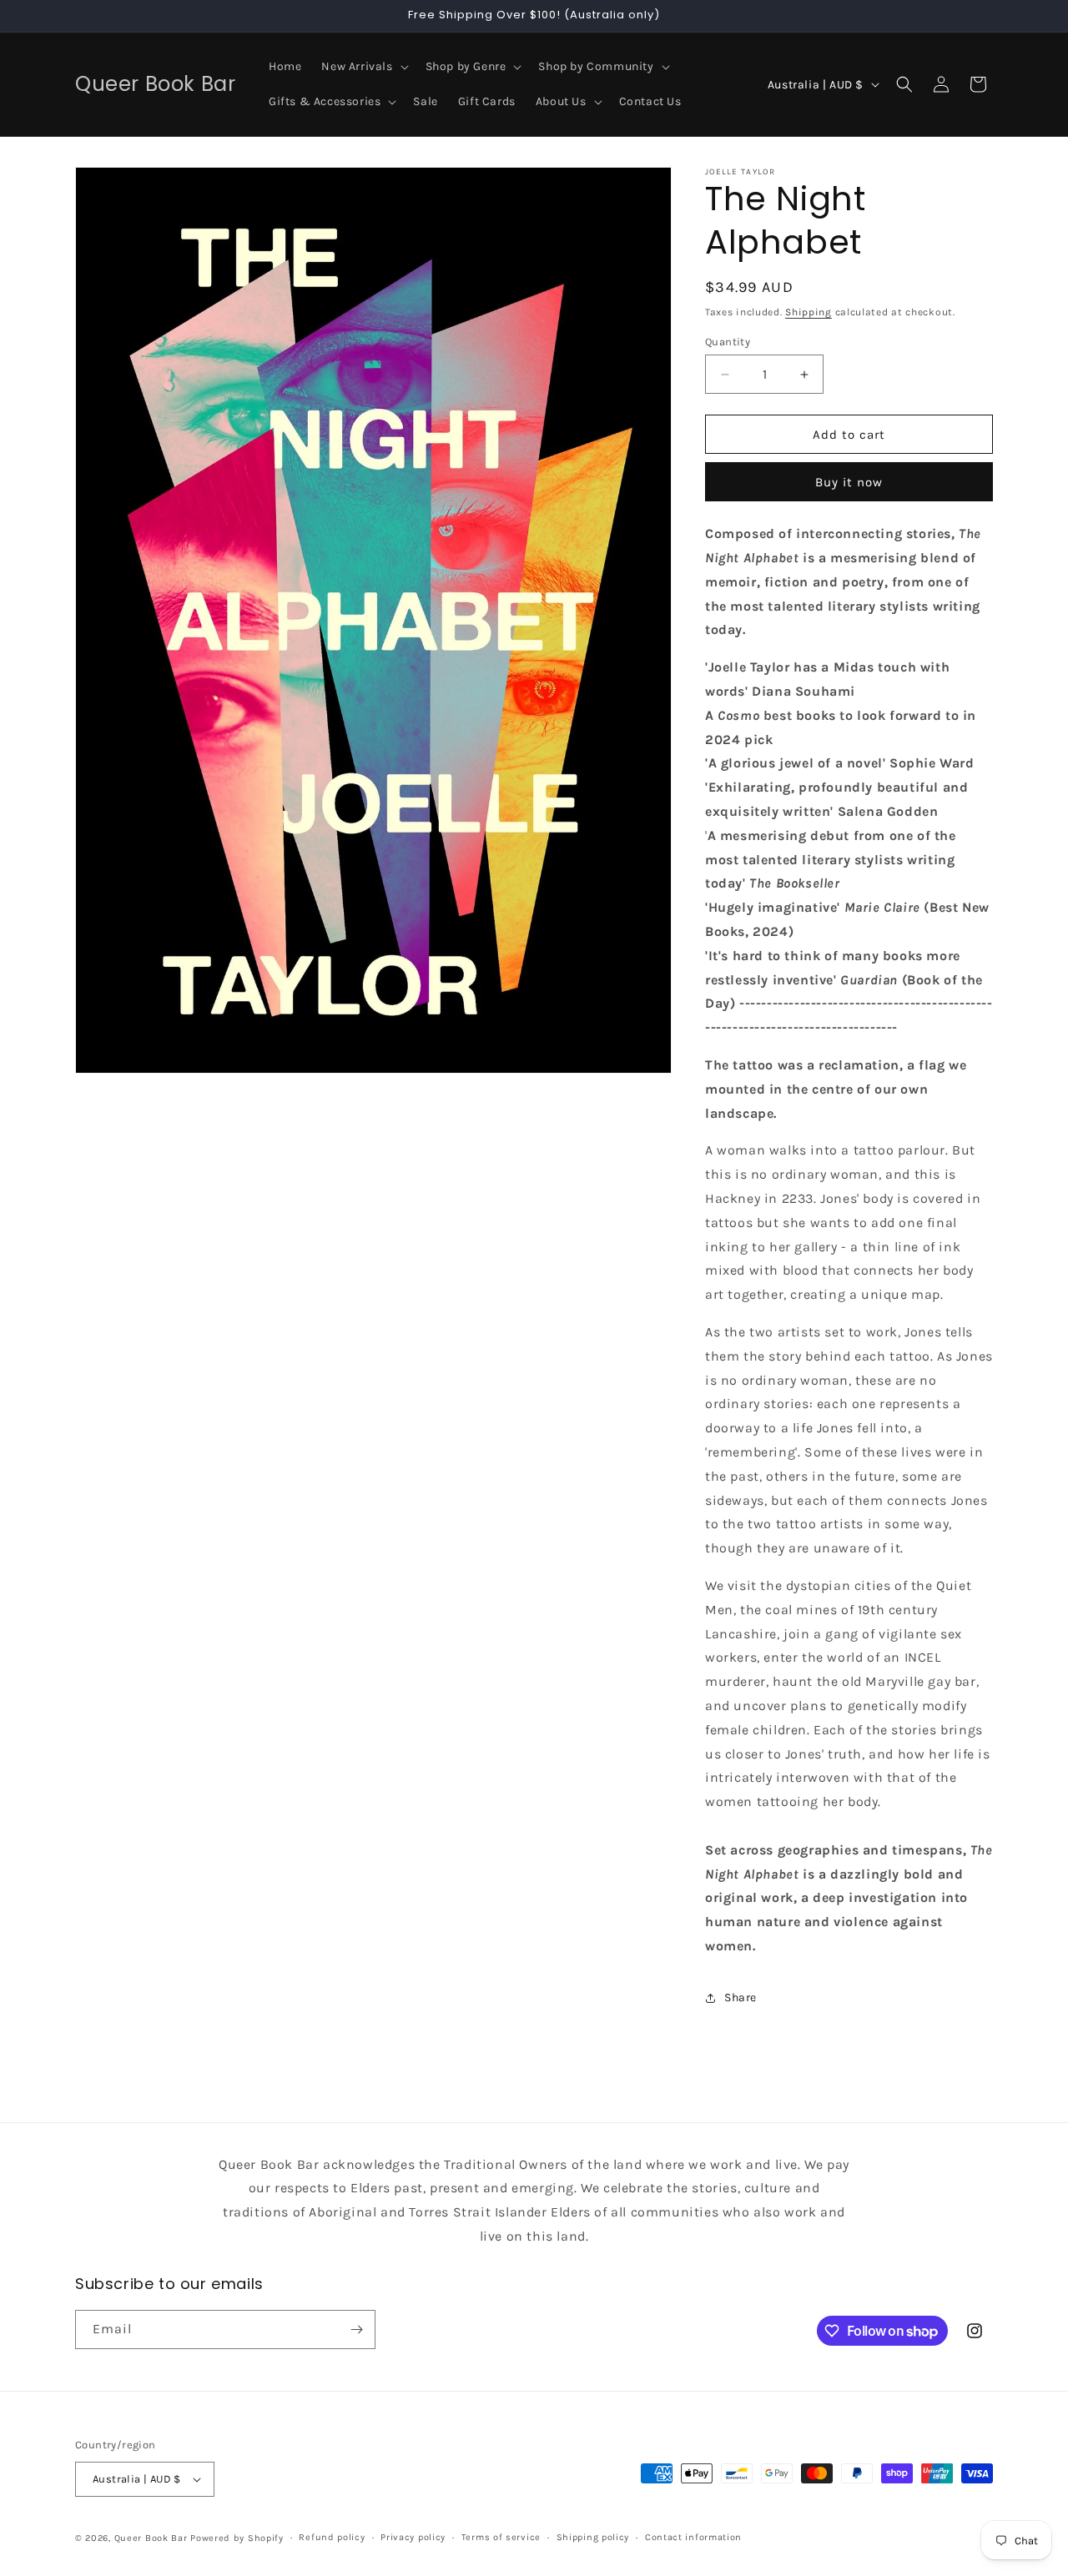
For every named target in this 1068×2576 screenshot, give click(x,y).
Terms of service (501, 2537)
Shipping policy (593, 2537)
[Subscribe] (356, 2329)
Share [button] (741, 1997)
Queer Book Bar (151, 2538)
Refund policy (332, 2537)
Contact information (693, 2537)
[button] (363, 67)
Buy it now (849, 482)
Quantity (728, 342)
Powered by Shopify (237, 2538)
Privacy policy (413, 2537)
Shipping (809, 312)
